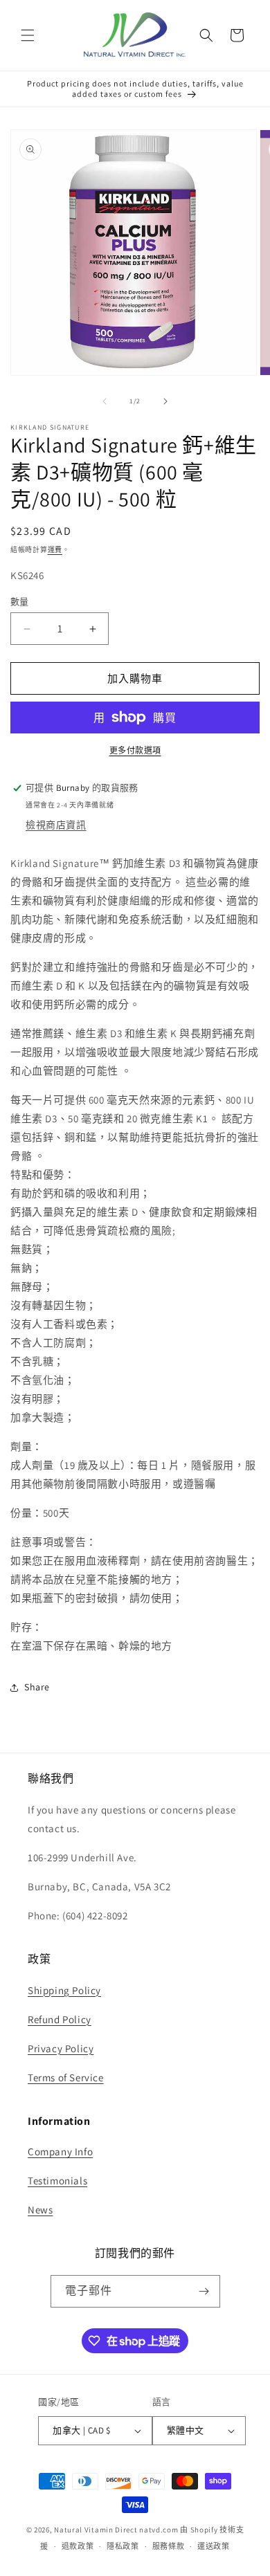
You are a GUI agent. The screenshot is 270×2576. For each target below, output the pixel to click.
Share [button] (37, 1687)
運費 (55, 550)
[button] (28, 35)
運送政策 (214, 2546)
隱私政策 (123, 2546)
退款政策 (78, 2546)
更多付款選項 (135, 750)
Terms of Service (66, 2077)
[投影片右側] (165, 401)
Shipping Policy (64, 1990)
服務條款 (169, 2546)
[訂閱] (204, 2291)
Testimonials (57, 2181)
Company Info (60, 2152)
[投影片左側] (105, 401)
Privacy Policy (61, 2048)
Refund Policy (60, 2019)
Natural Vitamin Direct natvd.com (116, 2530)
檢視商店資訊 (56, 825)
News (40, 2210)
